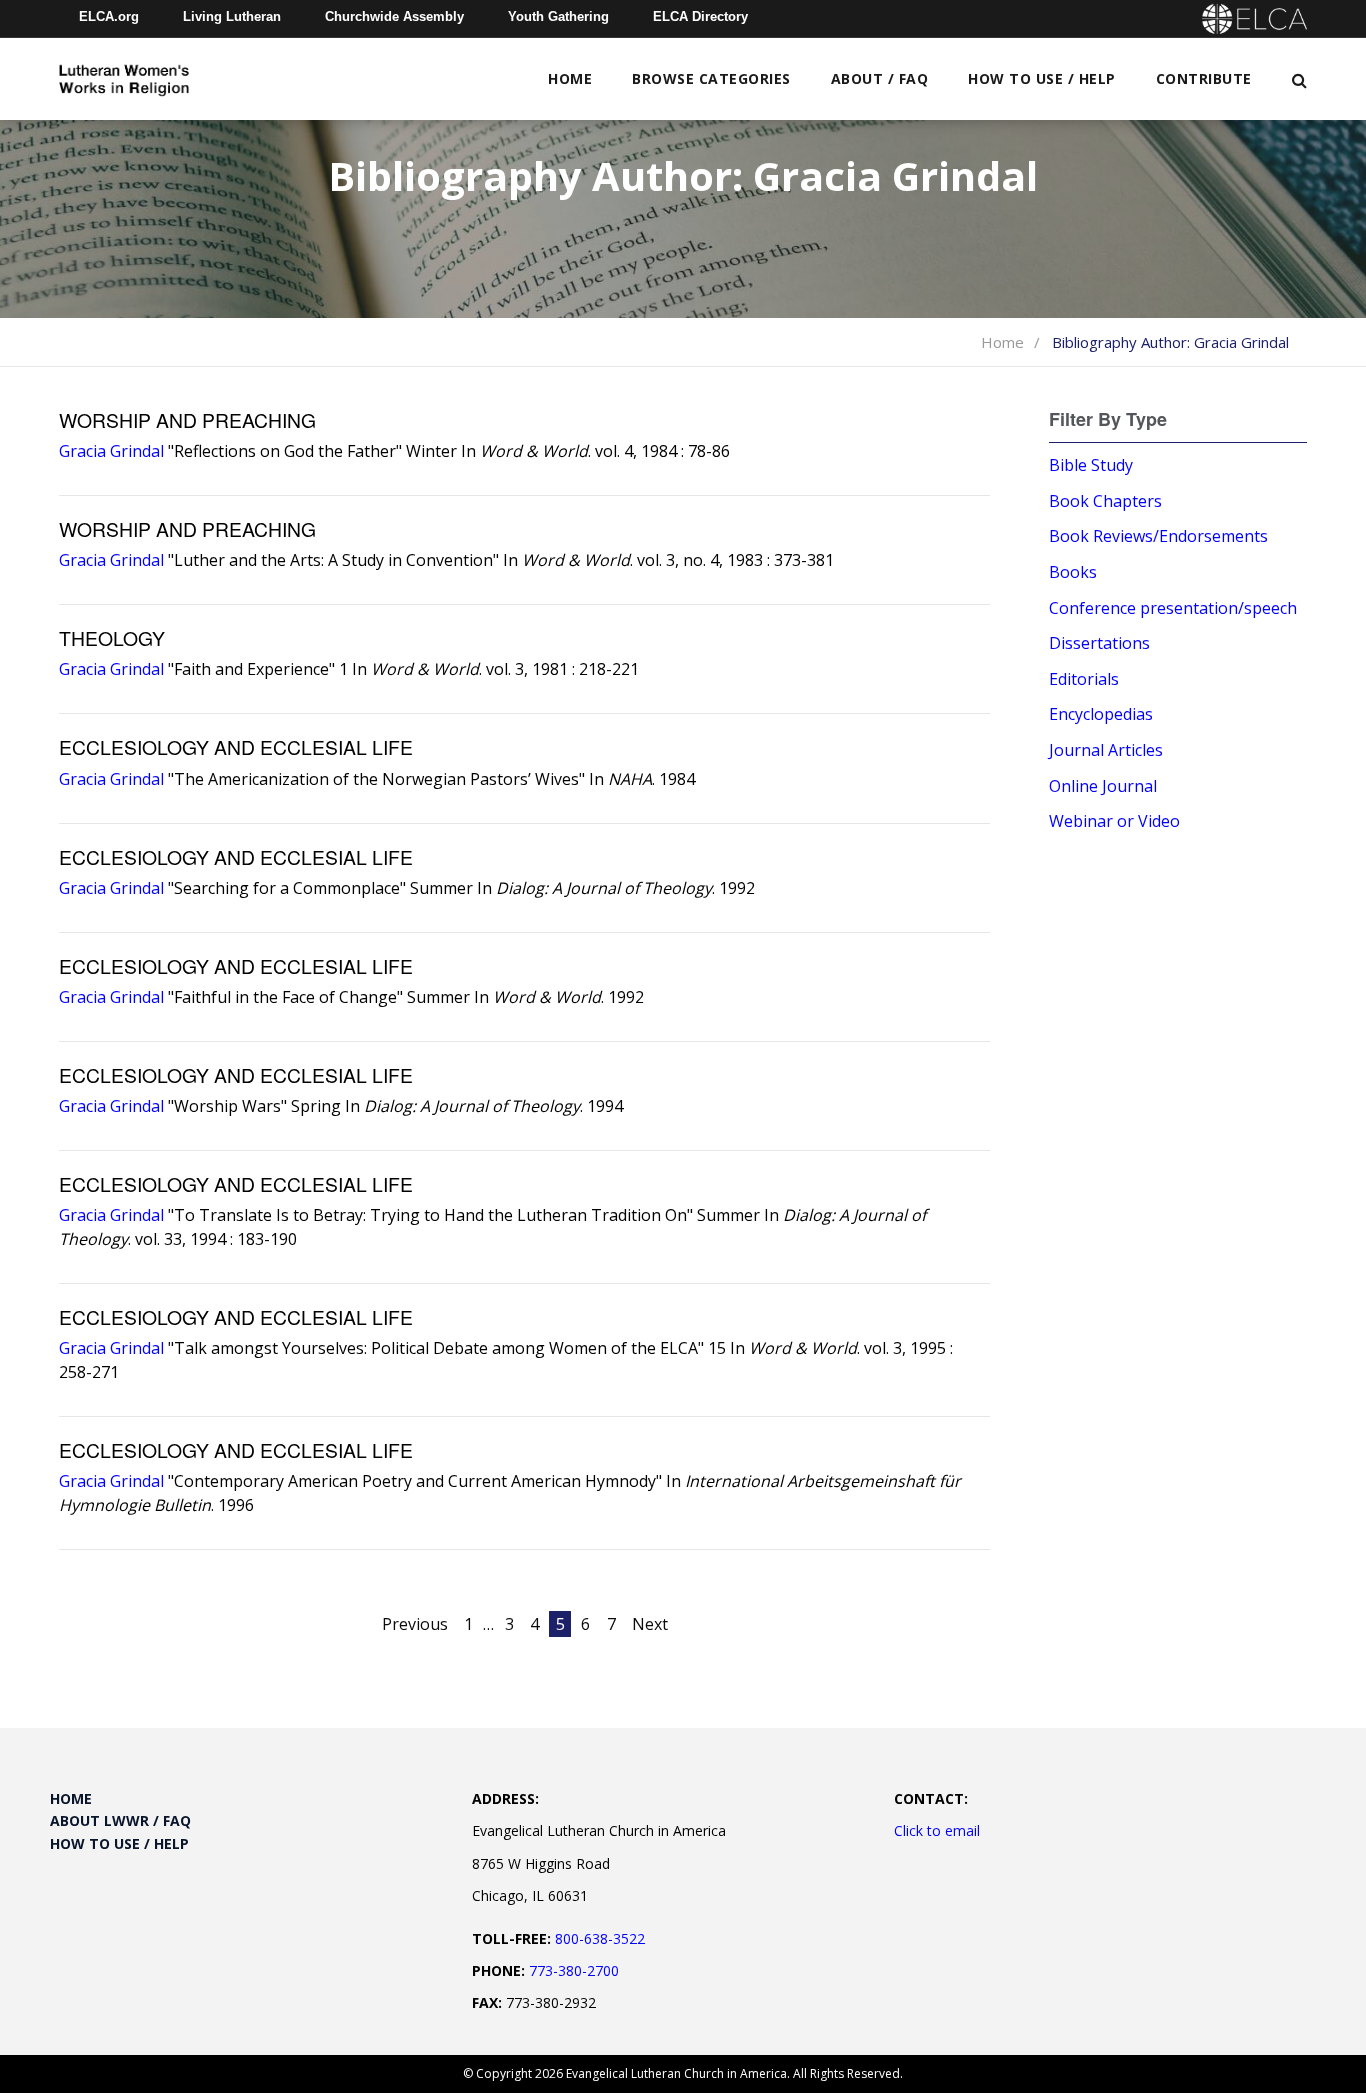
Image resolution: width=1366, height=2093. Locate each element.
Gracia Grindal (111, 451)
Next (650, 1624)
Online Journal (1103, 786)
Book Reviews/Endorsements (1158, 536)
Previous (415, 1624)
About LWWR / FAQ (120, 1820)
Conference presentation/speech (1173, 608)
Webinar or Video (1114, 821)
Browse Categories (711, 78)
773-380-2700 (574, 1970)
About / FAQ (880, 78)
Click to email (937, 1830)
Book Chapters (1105, 501)
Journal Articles (1106, 750)
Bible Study (1091, 465)
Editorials (1084, 679)
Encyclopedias (1101, 714)
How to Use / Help (1042, 78)
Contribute (1204, 78)
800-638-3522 (600, 1938)
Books (1073, 572)
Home (570, 78)
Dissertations (1099, 643)
